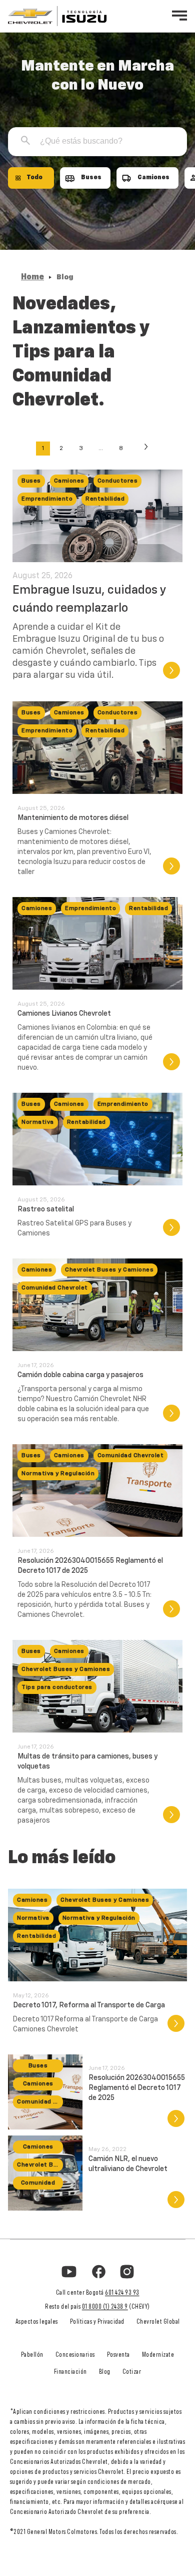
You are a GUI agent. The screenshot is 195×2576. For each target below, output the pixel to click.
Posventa (118, 2355)
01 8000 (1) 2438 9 (105, 2307)
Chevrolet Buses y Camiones (109, 1270)
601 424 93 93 (122, 2293)
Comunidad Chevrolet (55, 1288)
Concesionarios (75, 2355)
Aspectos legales (37, 2322)
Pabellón (32, 2355)
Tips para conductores (57, 1687)
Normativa (38, 1122)
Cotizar (132, 2372)
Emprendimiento (47, 499)
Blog (105, 2372)
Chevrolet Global (158, 2322)
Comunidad (38, 2183)
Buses (31, 481)
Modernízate (158, 2355)
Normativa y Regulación (58, 1474)
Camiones (69, 481)
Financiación (70, 2372)
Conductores (118, 481)
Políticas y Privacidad (97, 2322)
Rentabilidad (105, 499)
